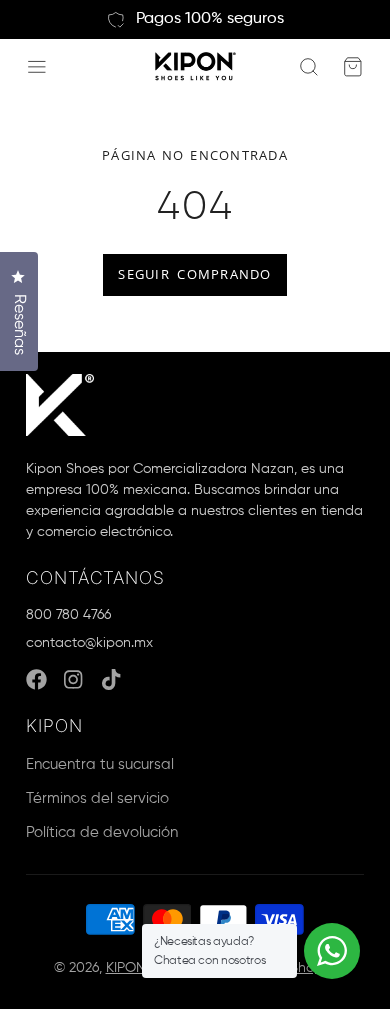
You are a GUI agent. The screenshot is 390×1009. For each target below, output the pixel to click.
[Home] (195, 66)
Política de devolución (102, 832)
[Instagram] (74, 679)
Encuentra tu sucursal (100, 764)
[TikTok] (112, 679)
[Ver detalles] (60, 405)
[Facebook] (36, 679)
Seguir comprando (194, 274)
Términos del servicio (97, 798)
